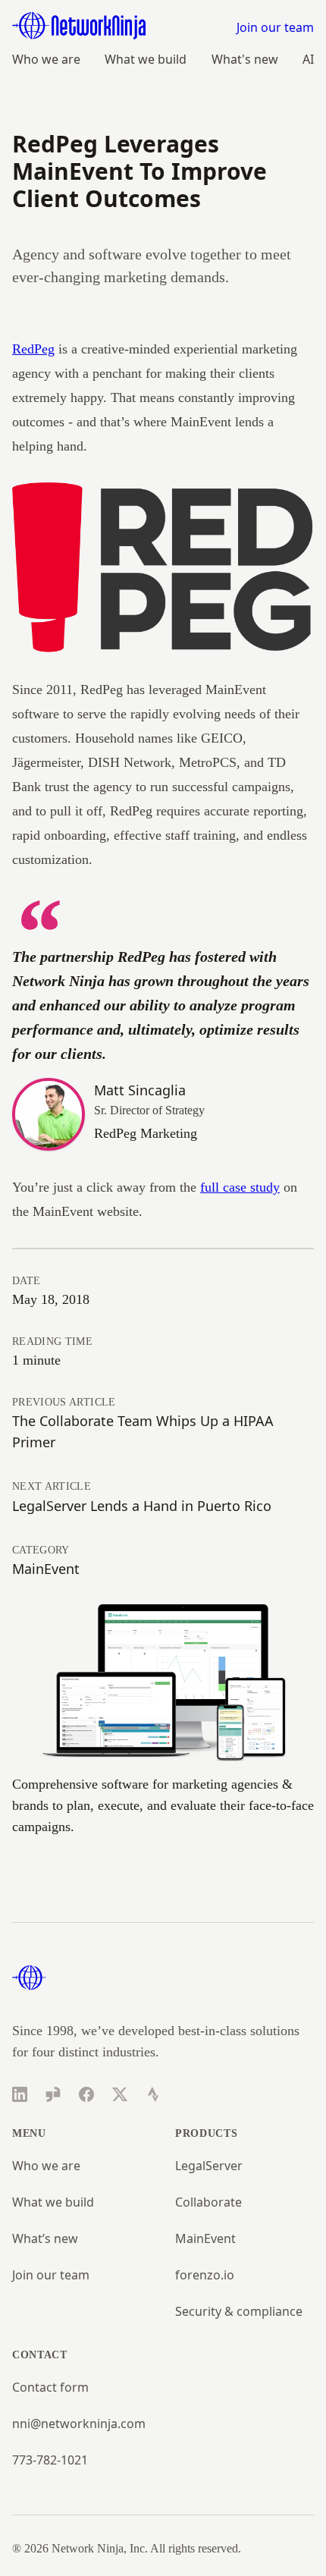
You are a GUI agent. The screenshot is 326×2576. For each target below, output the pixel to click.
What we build (146, 59)
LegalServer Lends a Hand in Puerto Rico (142, 1506)
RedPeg (33, 349)
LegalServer (209, 2166)
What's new (245, 59)
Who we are (46, 59)
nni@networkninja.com (79, 2424)
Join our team (275, 27)
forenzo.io (205, 2275)
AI (308, 59)
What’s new (45, 2238)
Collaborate (208, 2202)
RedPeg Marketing (146, 1133)
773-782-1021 (50, 2460)
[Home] (79, 26)
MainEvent (46, 1569)
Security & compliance (239, 2311)
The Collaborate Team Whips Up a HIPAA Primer (143, 1431)
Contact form (50, 2387)
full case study (240, 1187)
